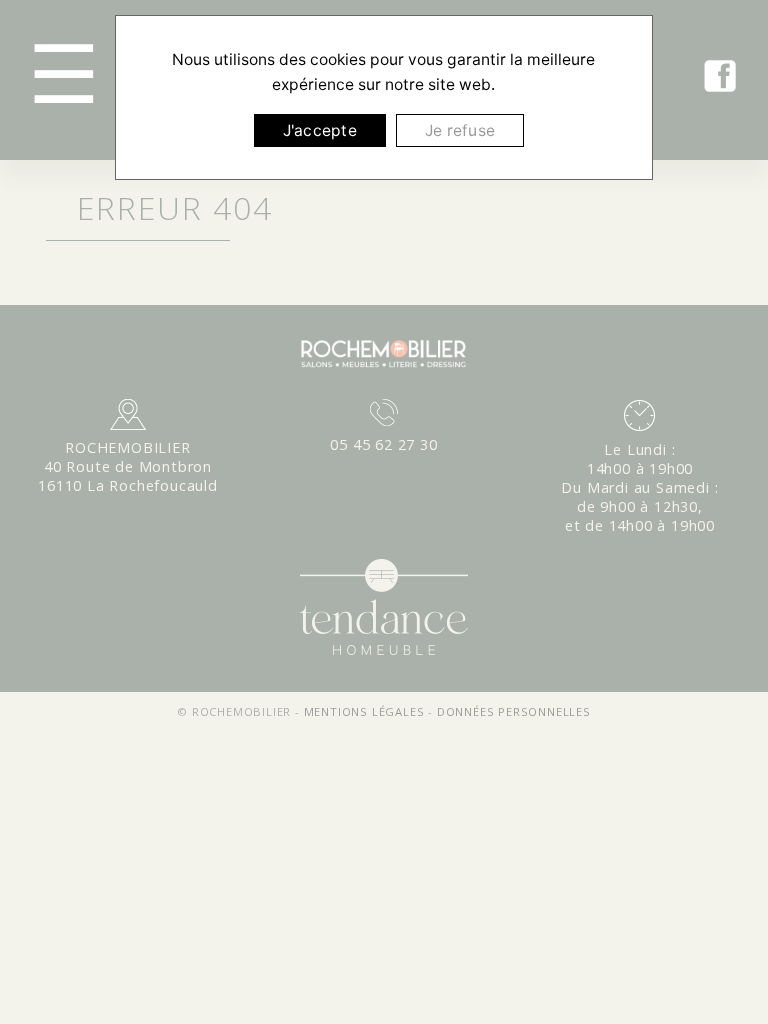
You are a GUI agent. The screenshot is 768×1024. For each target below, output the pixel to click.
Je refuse (460, 130)
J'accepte (320, 130)
